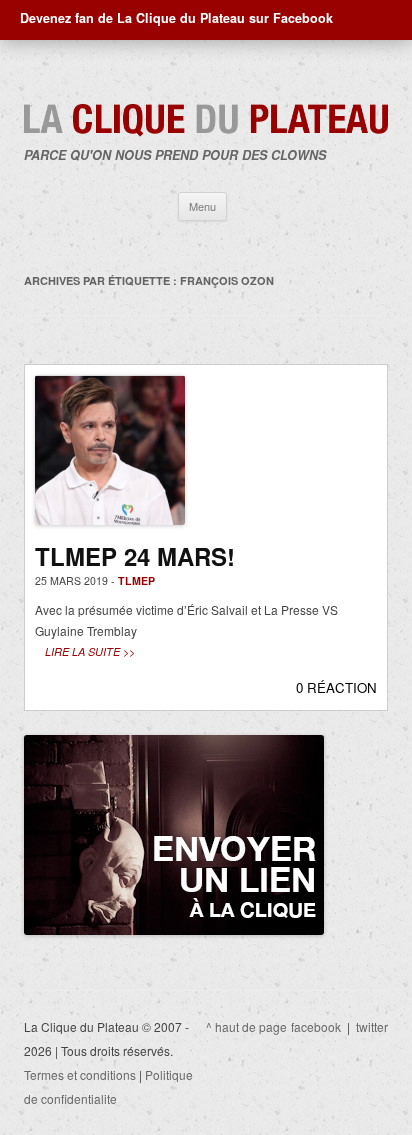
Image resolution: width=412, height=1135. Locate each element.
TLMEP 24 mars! (135, 556)
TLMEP (136, 580)
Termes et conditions (80, 1074)
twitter (372, 1026)
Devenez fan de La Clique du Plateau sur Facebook (176, 18)
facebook (316, 1026)
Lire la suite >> (90, 651)
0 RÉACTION (336, 687)
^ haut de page (246, 1026)
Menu (202, 206)
